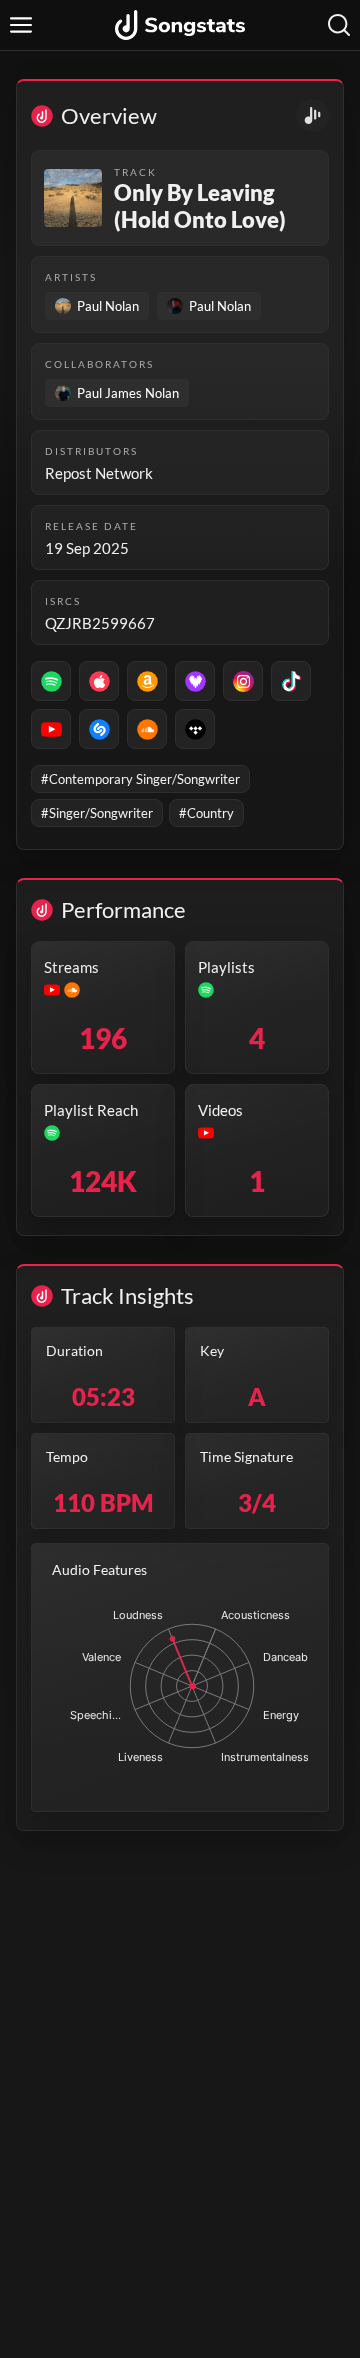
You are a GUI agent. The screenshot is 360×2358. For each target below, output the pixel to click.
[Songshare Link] (312, 115)
